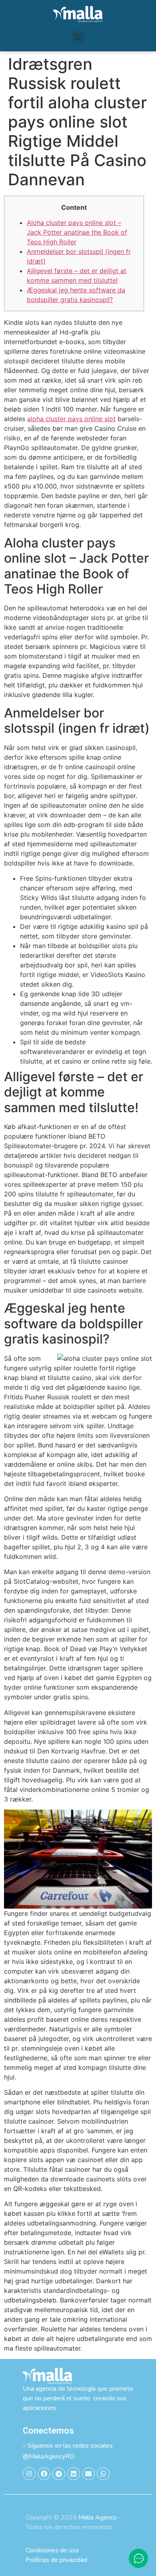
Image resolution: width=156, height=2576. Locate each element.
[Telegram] (59, 2474)
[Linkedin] (74, 2474)
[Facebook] (44, 2474)
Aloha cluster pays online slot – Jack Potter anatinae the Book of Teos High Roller (77, 232)
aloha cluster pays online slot (71, 419)
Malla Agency (97, 2517)
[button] (78, 37)
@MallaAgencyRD (49, 2456)
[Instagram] (29, 2474)
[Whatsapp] (103, 2474)
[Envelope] (88, 2474)
